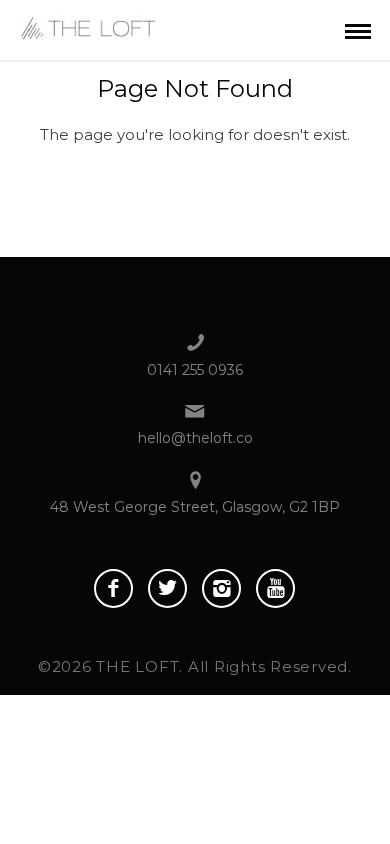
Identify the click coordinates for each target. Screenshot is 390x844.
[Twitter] (167, 588)
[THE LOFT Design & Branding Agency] (88, 25)
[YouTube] (275, 588)
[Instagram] (221, 588)
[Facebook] (113, 588)
